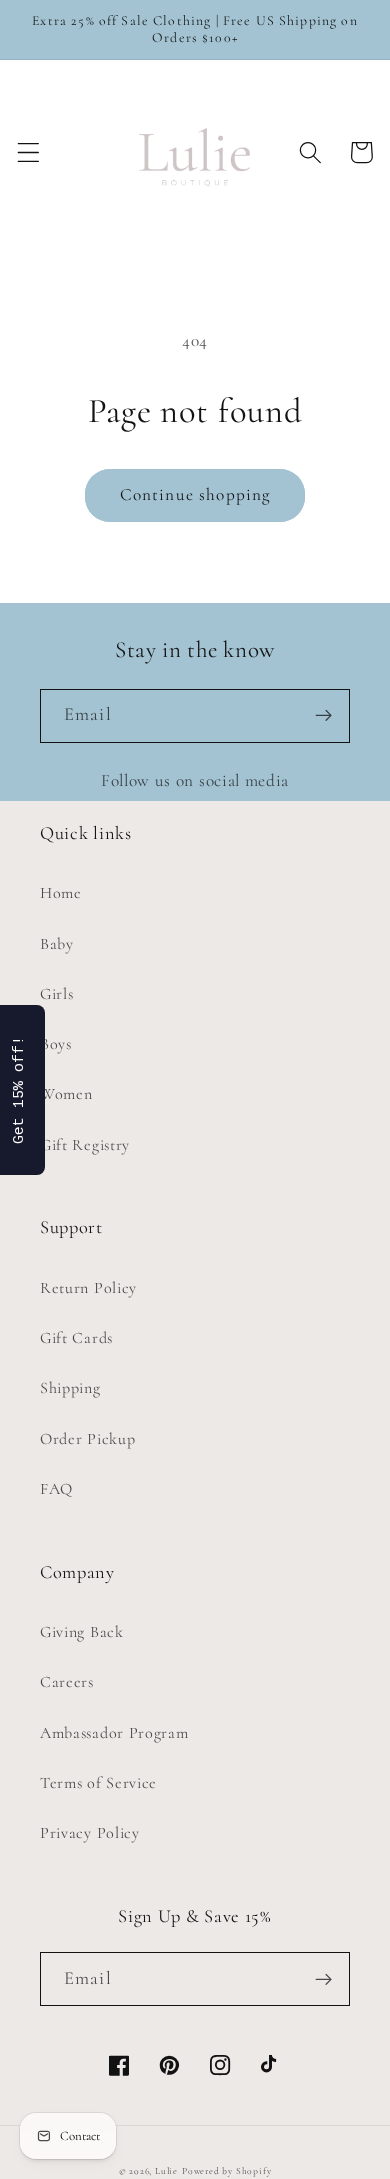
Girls (56, 994)
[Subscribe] (323, 716)
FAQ (56, 1489)
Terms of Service (98, 1783)
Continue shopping (195, 494)
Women (66, 1094)
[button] (28, 152)
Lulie (166, 2171)
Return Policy (88, 1288)
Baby (57, 944)
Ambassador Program (114, 1733)
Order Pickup (87, 1439)
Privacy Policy (90, 1833)
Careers (67, 1682)
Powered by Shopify (227, 2171)
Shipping (70, 1388)
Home (61, 893)
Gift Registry (85, 1145)
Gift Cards (76, 1338)
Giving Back (82, 1632)
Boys (56, 1044)
